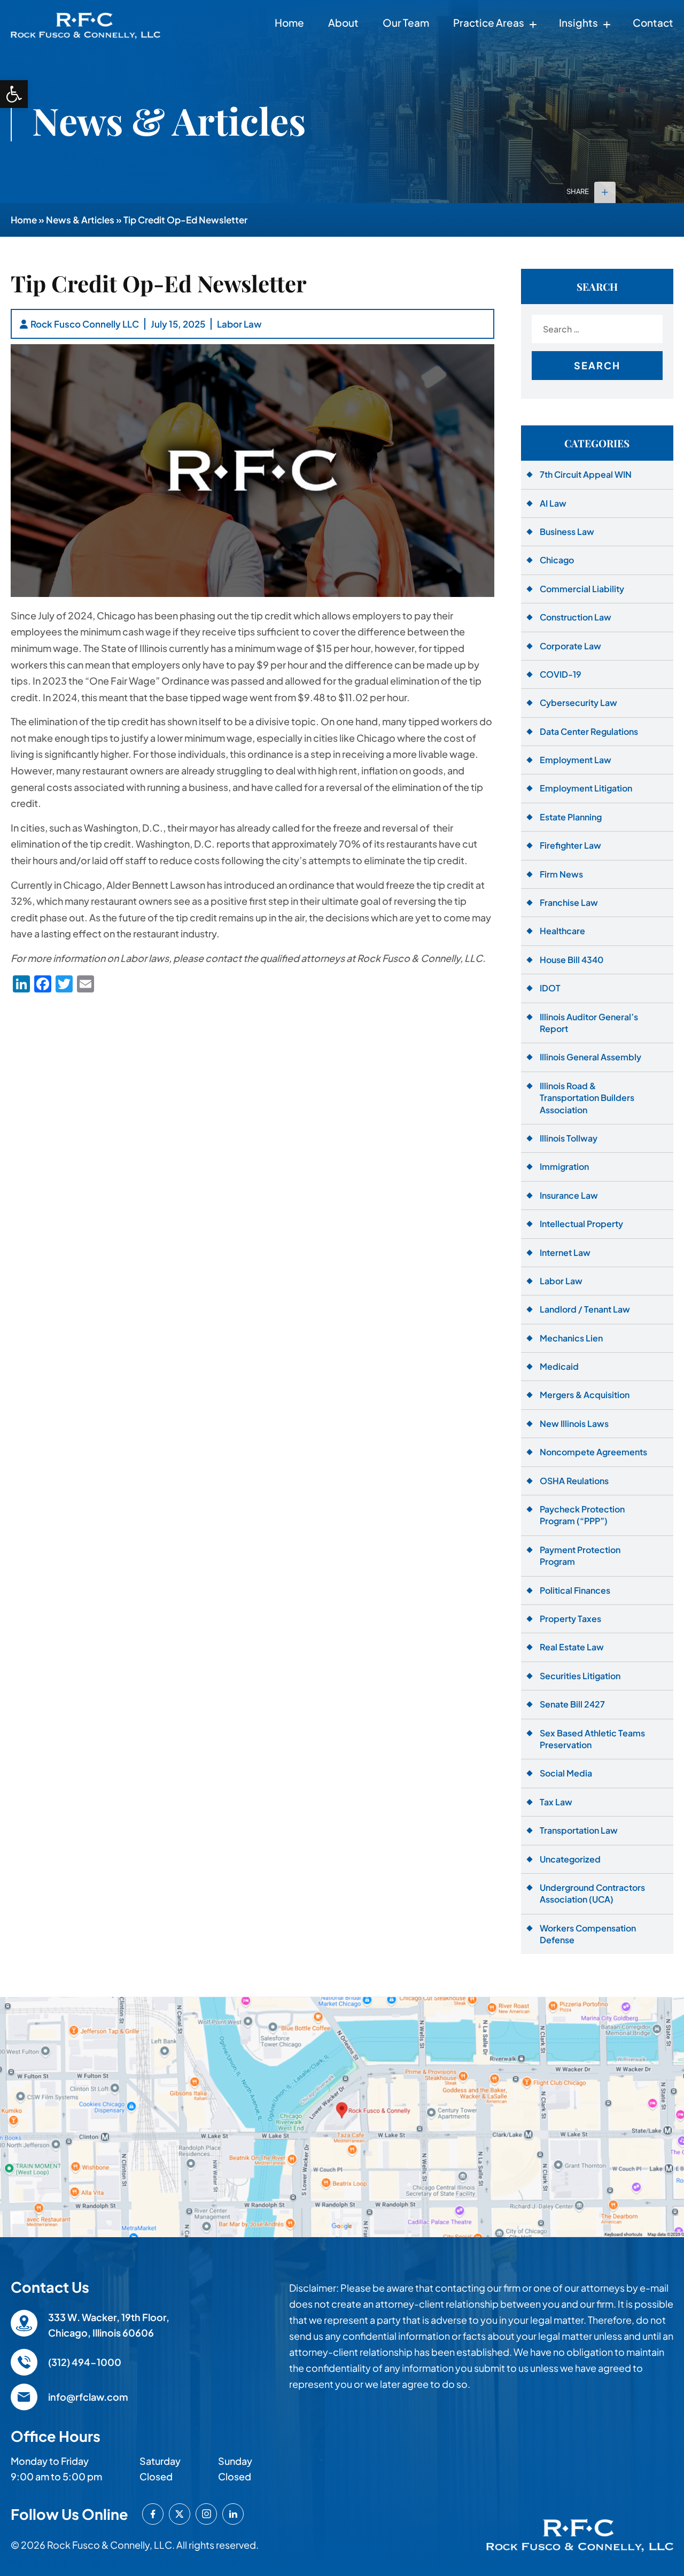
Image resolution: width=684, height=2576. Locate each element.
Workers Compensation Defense (588, 1934)
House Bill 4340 (572, 960)
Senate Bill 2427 (572, 1704)
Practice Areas (489, 22)
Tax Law (556, 1802)
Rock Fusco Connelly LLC (85, 324)
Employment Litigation (586, 788)
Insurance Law (569, 1195)
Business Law (567, 532)
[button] (14, 94)
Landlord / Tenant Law (585, 1309)
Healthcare (562, 931)
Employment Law (576, 760)
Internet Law (565, 1252)
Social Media (566, 1773)
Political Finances (575, 1590)
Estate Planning (571, 817)
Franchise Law (569, 902)
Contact (653, 22)
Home (289, 22)
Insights (578, 22)
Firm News (561, 874)
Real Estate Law (572, 1647)
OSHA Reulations (574, 1481)
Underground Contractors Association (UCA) (592, 1893)
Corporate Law (570, 646)
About (343, 22)
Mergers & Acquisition (585, 1395)
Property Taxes (570, 1619)
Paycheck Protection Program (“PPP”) (582, 1515)
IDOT (550, 988)
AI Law (553, 503)
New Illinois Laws (574, 1423)
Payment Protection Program (580, 1555)
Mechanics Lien (571, 1338)
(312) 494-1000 (85, 2362)
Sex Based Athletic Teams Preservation (592, 1739)
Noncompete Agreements (593, 1452)
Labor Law (239, 324)
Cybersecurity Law (578, 703)
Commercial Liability (582, 589)
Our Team (406, 22)
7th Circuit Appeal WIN (586, 474)
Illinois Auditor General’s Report (589, 1023)
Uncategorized (570, 1859)
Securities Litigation (580, 1676)
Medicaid (559, 1366)
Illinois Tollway (569, 1138)
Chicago (557, 560)
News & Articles (80, 220)
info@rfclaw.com (88, 2397)
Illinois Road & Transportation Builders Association (587, 1098)
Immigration (564, 1166)
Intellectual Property (581, 1224)
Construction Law (576, 617)
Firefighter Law (570, 845)
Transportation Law (579, 1830)
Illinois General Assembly (590, 1057)
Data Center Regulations (589, 731)
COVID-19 (561, 674)
